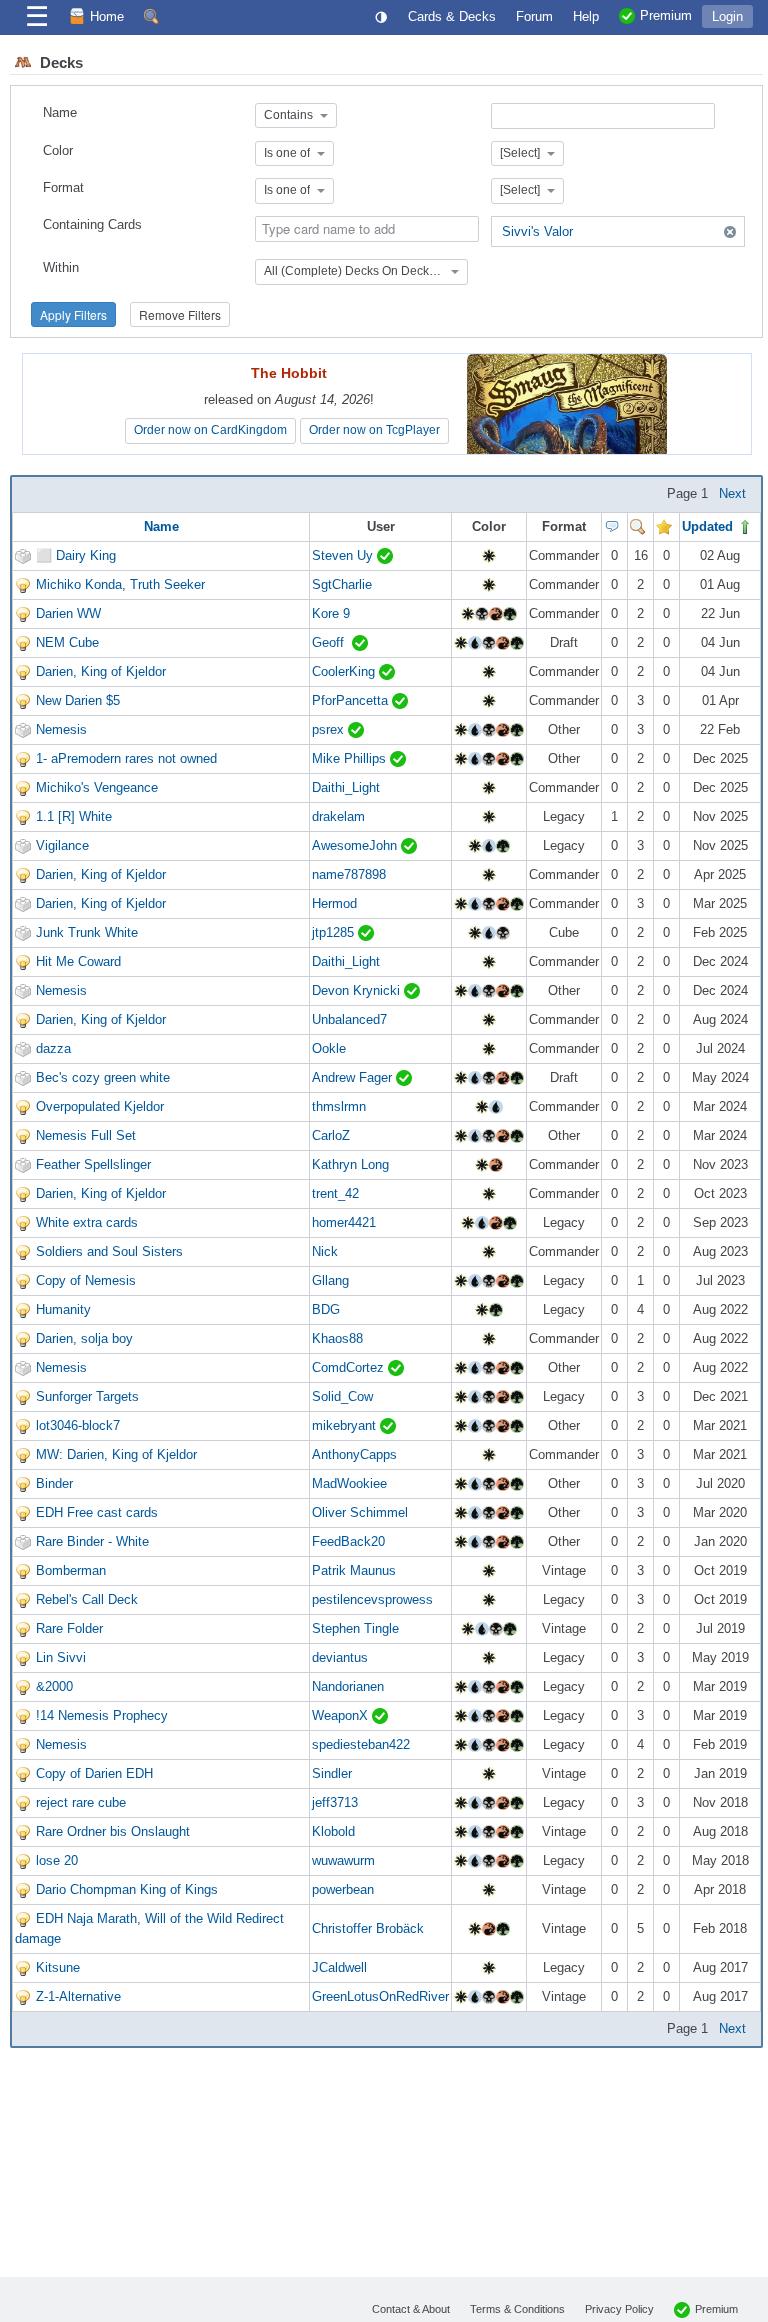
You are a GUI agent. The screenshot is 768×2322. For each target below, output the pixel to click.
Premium (716, 2309)
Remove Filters (180, 314)
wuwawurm (343, 1860)
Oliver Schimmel (360, 1512)
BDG (326, 1309)
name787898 (349, 874)
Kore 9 (331, 613)
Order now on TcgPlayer (374, 430)
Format (63, 187)
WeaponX (342, 1715)
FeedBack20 (348, 1541)
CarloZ (331, 1135)
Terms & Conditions (517, 2309)
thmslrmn (339, 1106)
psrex (330, 729)
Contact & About (411, 2309)
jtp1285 (335, 932)
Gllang (330, 1280)
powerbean (343, 1889)
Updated (709, 526)
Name (60, 112)
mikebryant (346, 1425)
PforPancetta (352, 700)
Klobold (333, 1831)
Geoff (332, 642)
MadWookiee (349, 1483)
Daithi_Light (346, 787)
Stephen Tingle (355, 1628)
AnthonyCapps (354, 1454)
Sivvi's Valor (537, 231)
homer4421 (344, 1222)
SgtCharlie (342, 584)
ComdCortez (350, 1367)
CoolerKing (345, 671)
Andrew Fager (354, 1077)
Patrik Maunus (354, 1570)
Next (732, 493)
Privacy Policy (619, 2309)
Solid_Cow (342, 1396)
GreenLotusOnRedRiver (380, 1996)
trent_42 (335, 1193)
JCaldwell (339, 1967)
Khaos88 (337, 1338)
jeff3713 (335, 1802)
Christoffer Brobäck (368, 1928)
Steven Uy (344, 555)
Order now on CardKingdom (210, 430)
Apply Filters (73, 314)
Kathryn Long (350, 1164)
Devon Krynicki (358, 990)
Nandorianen (348, 1686)
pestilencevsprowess (372, 1599)
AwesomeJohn (356, 845)
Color (58, 150)
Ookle (329, 1048)
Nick (325, 1251)
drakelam (338, 816)
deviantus (340, 1657)
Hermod (334, 903)
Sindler (332, 1773)
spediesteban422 (361, 1744)
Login (727, 16)
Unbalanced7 (349, 1019)
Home (107, 16)
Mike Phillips (351, 758)
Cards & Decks (452, 16)
